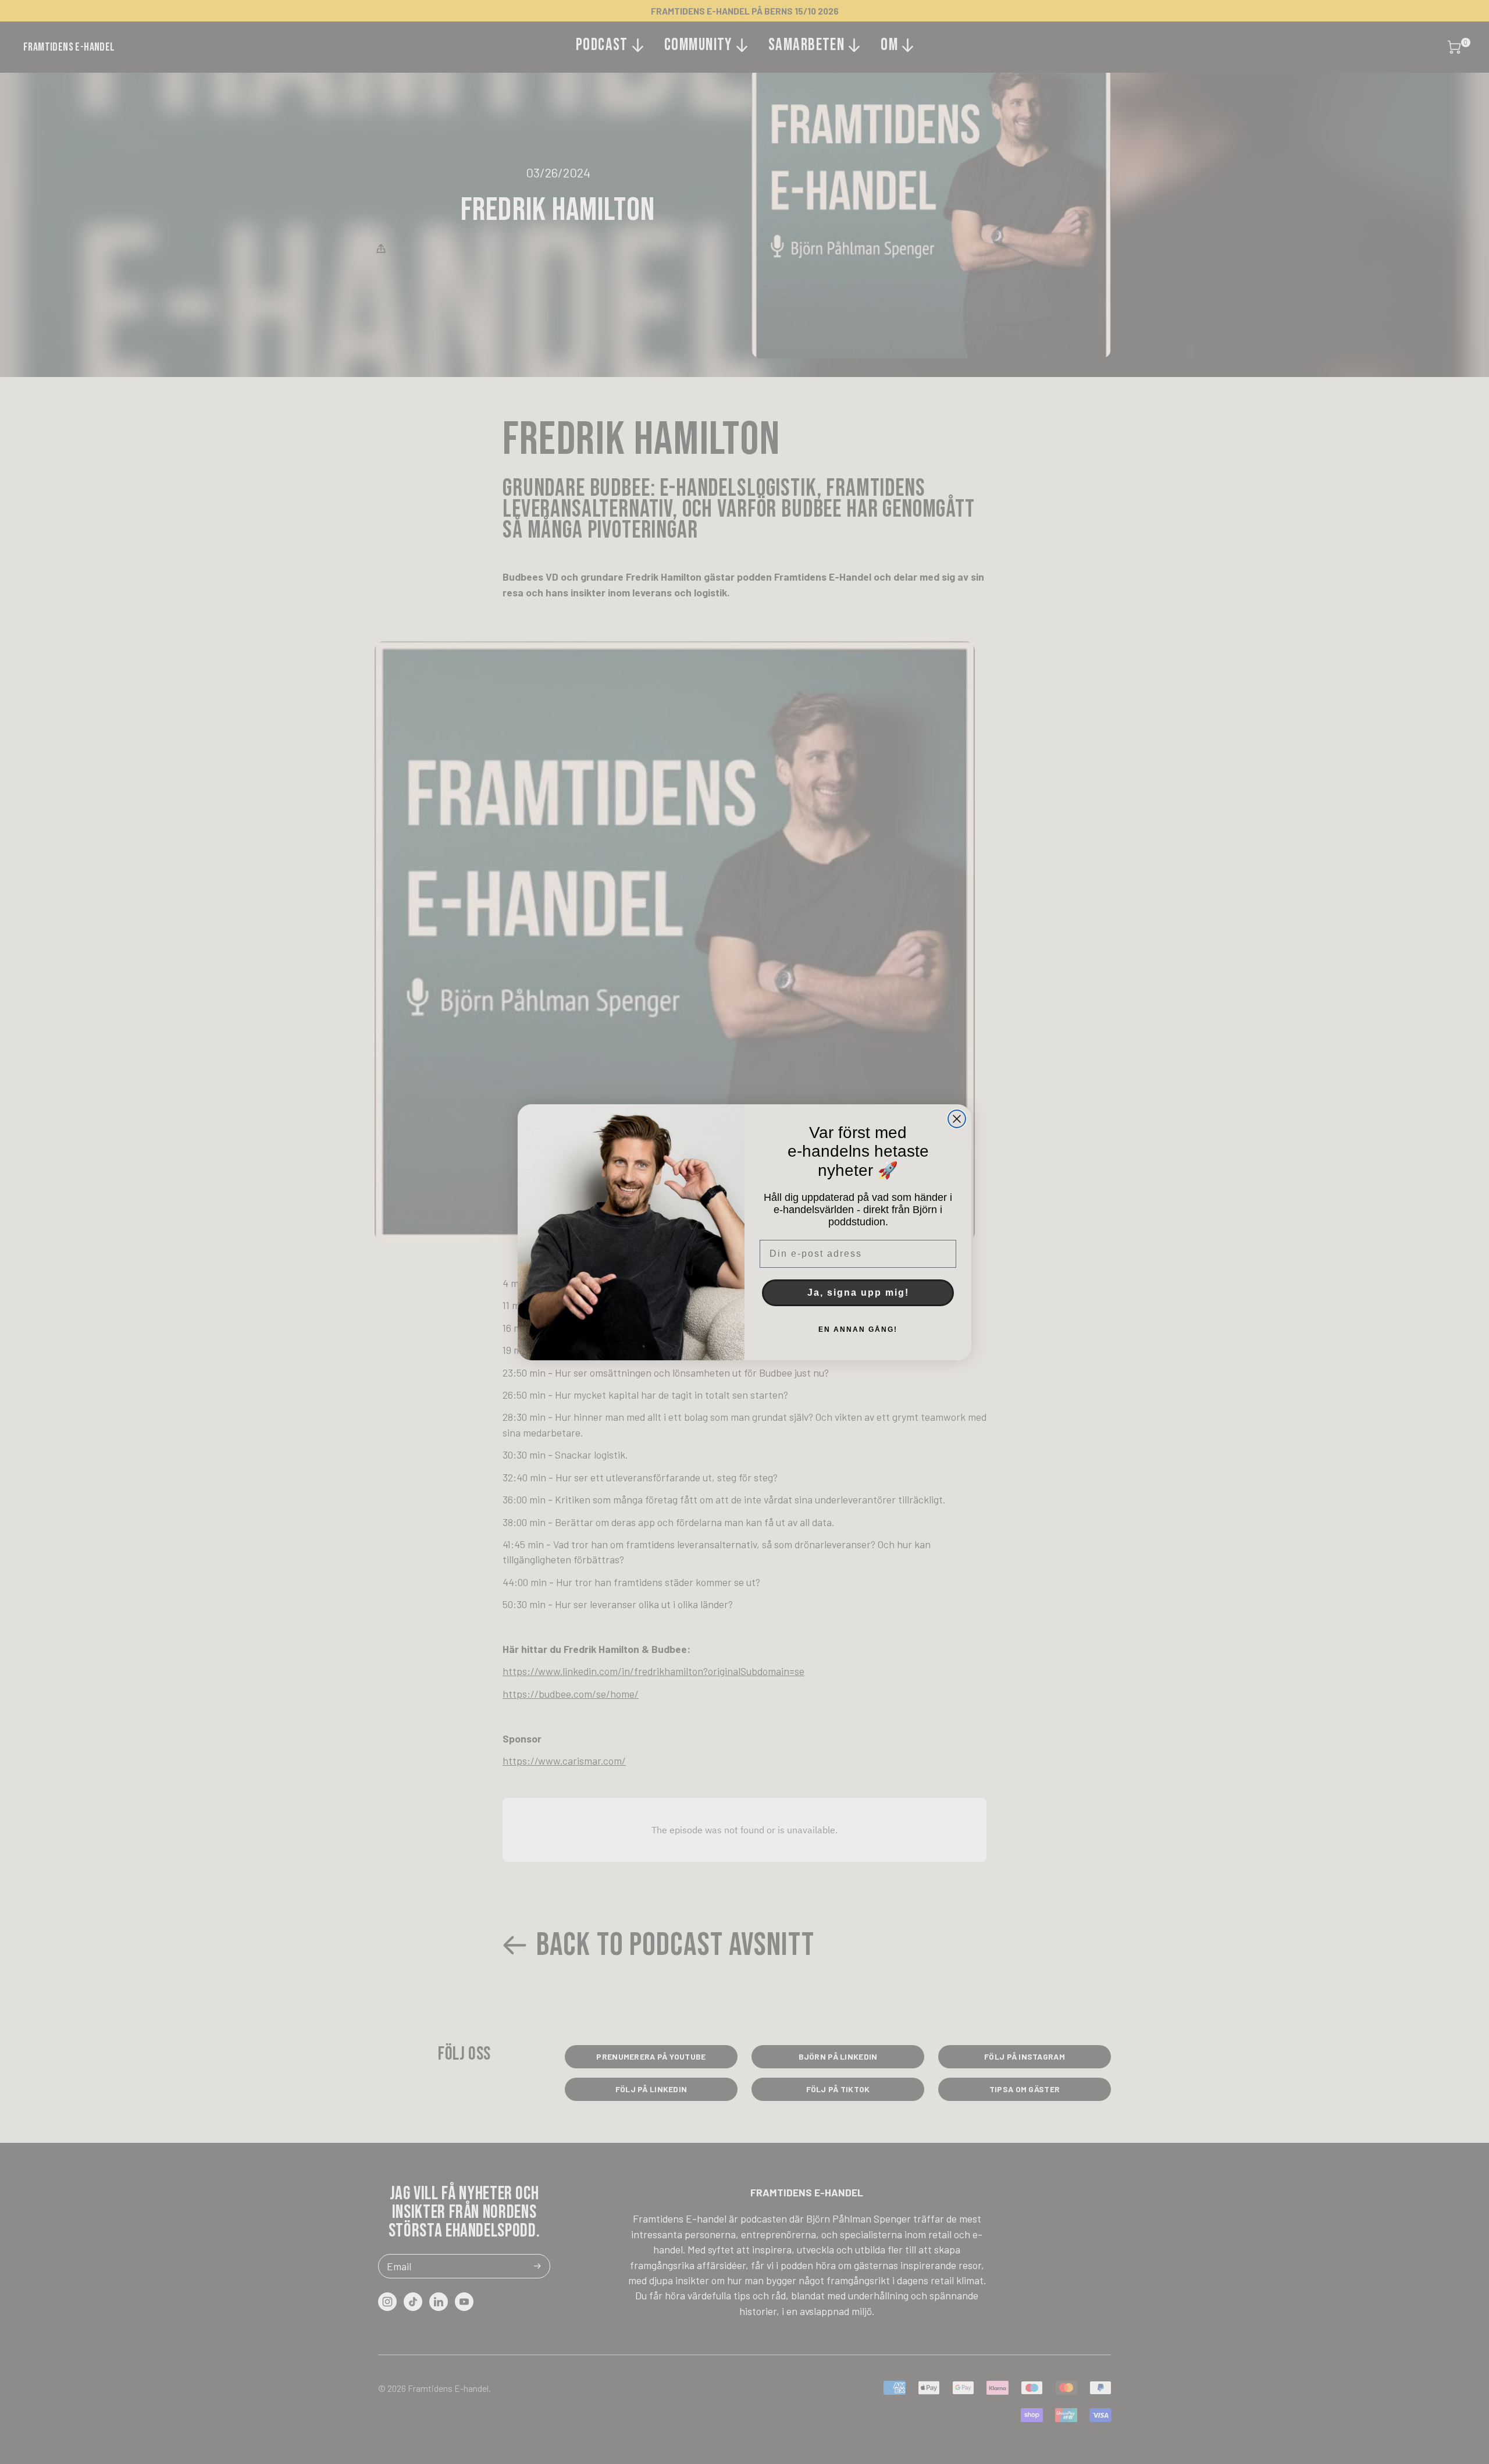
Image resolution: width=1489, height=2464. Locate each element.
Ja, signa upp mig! (858, 1293)
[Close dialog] (957, 1119)
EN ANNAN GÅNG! (858, 1329)
